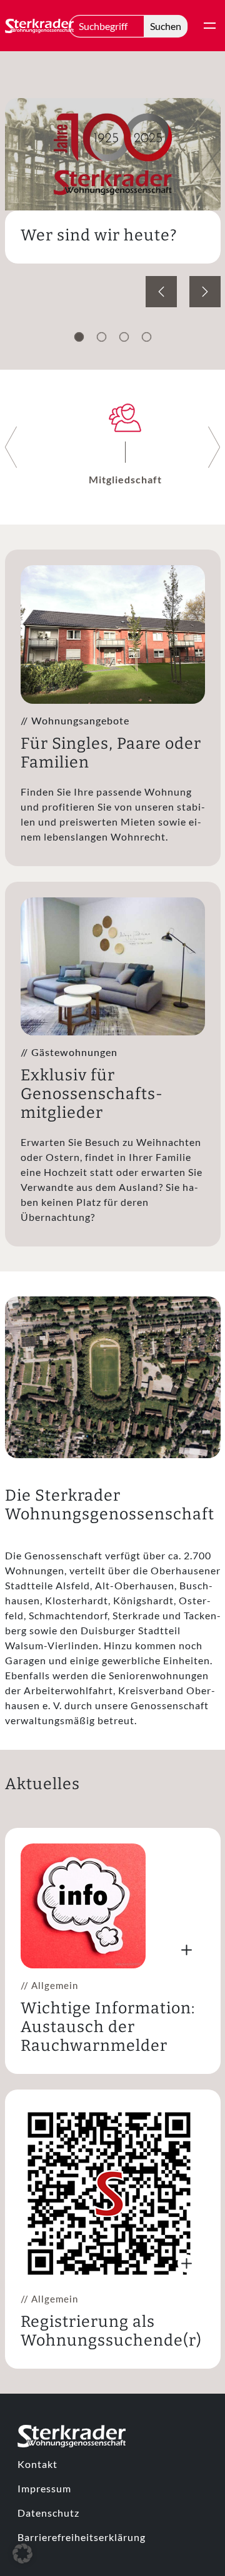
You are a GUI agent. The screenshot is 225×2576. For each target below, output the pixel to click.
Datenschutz (48, 2513)
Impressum (44, 2488)
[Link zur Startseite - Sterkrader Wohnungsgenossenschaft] (39, 26)
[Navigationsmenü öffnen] (210, 26)
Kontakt (37, 2464)
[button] (22, 2554)
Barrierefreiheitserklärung (82, 2537)
